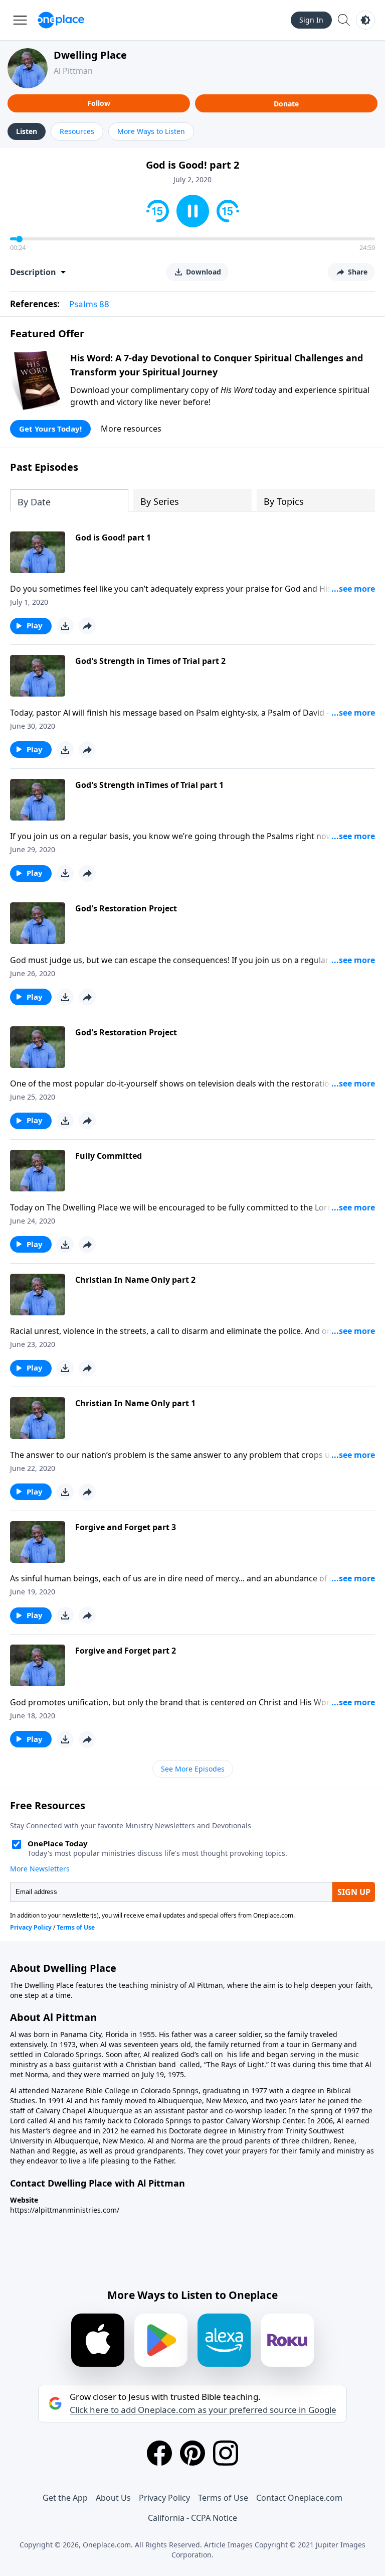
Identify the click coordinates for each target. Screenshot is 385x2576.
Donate (286, 104)
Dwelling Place (90, 55)
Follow (99, 103)
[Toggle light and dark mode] (365, 20)
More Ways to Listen (151, 131)
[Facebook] (159, 2453)
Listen (27, 131)
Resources (77, 131)
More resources (131, 429)
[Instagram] (226, 2453)
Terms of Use (223, 2498)
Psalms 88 (89, 304)
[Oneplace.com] (61, 20)
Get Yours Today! (50, 429)
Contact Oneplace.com (299, 2498)
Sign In (311, 20)
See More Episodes (193, 1769)
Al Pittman (73, 71)
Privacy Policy (164, 2498)
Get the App (65, 2498)
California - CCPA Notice (192, 2518)
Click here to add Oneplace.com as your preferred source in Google (203, 2410)
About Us (113, 2498)
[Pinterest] (192, 2453)
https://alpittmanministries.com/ (65, 2210)
